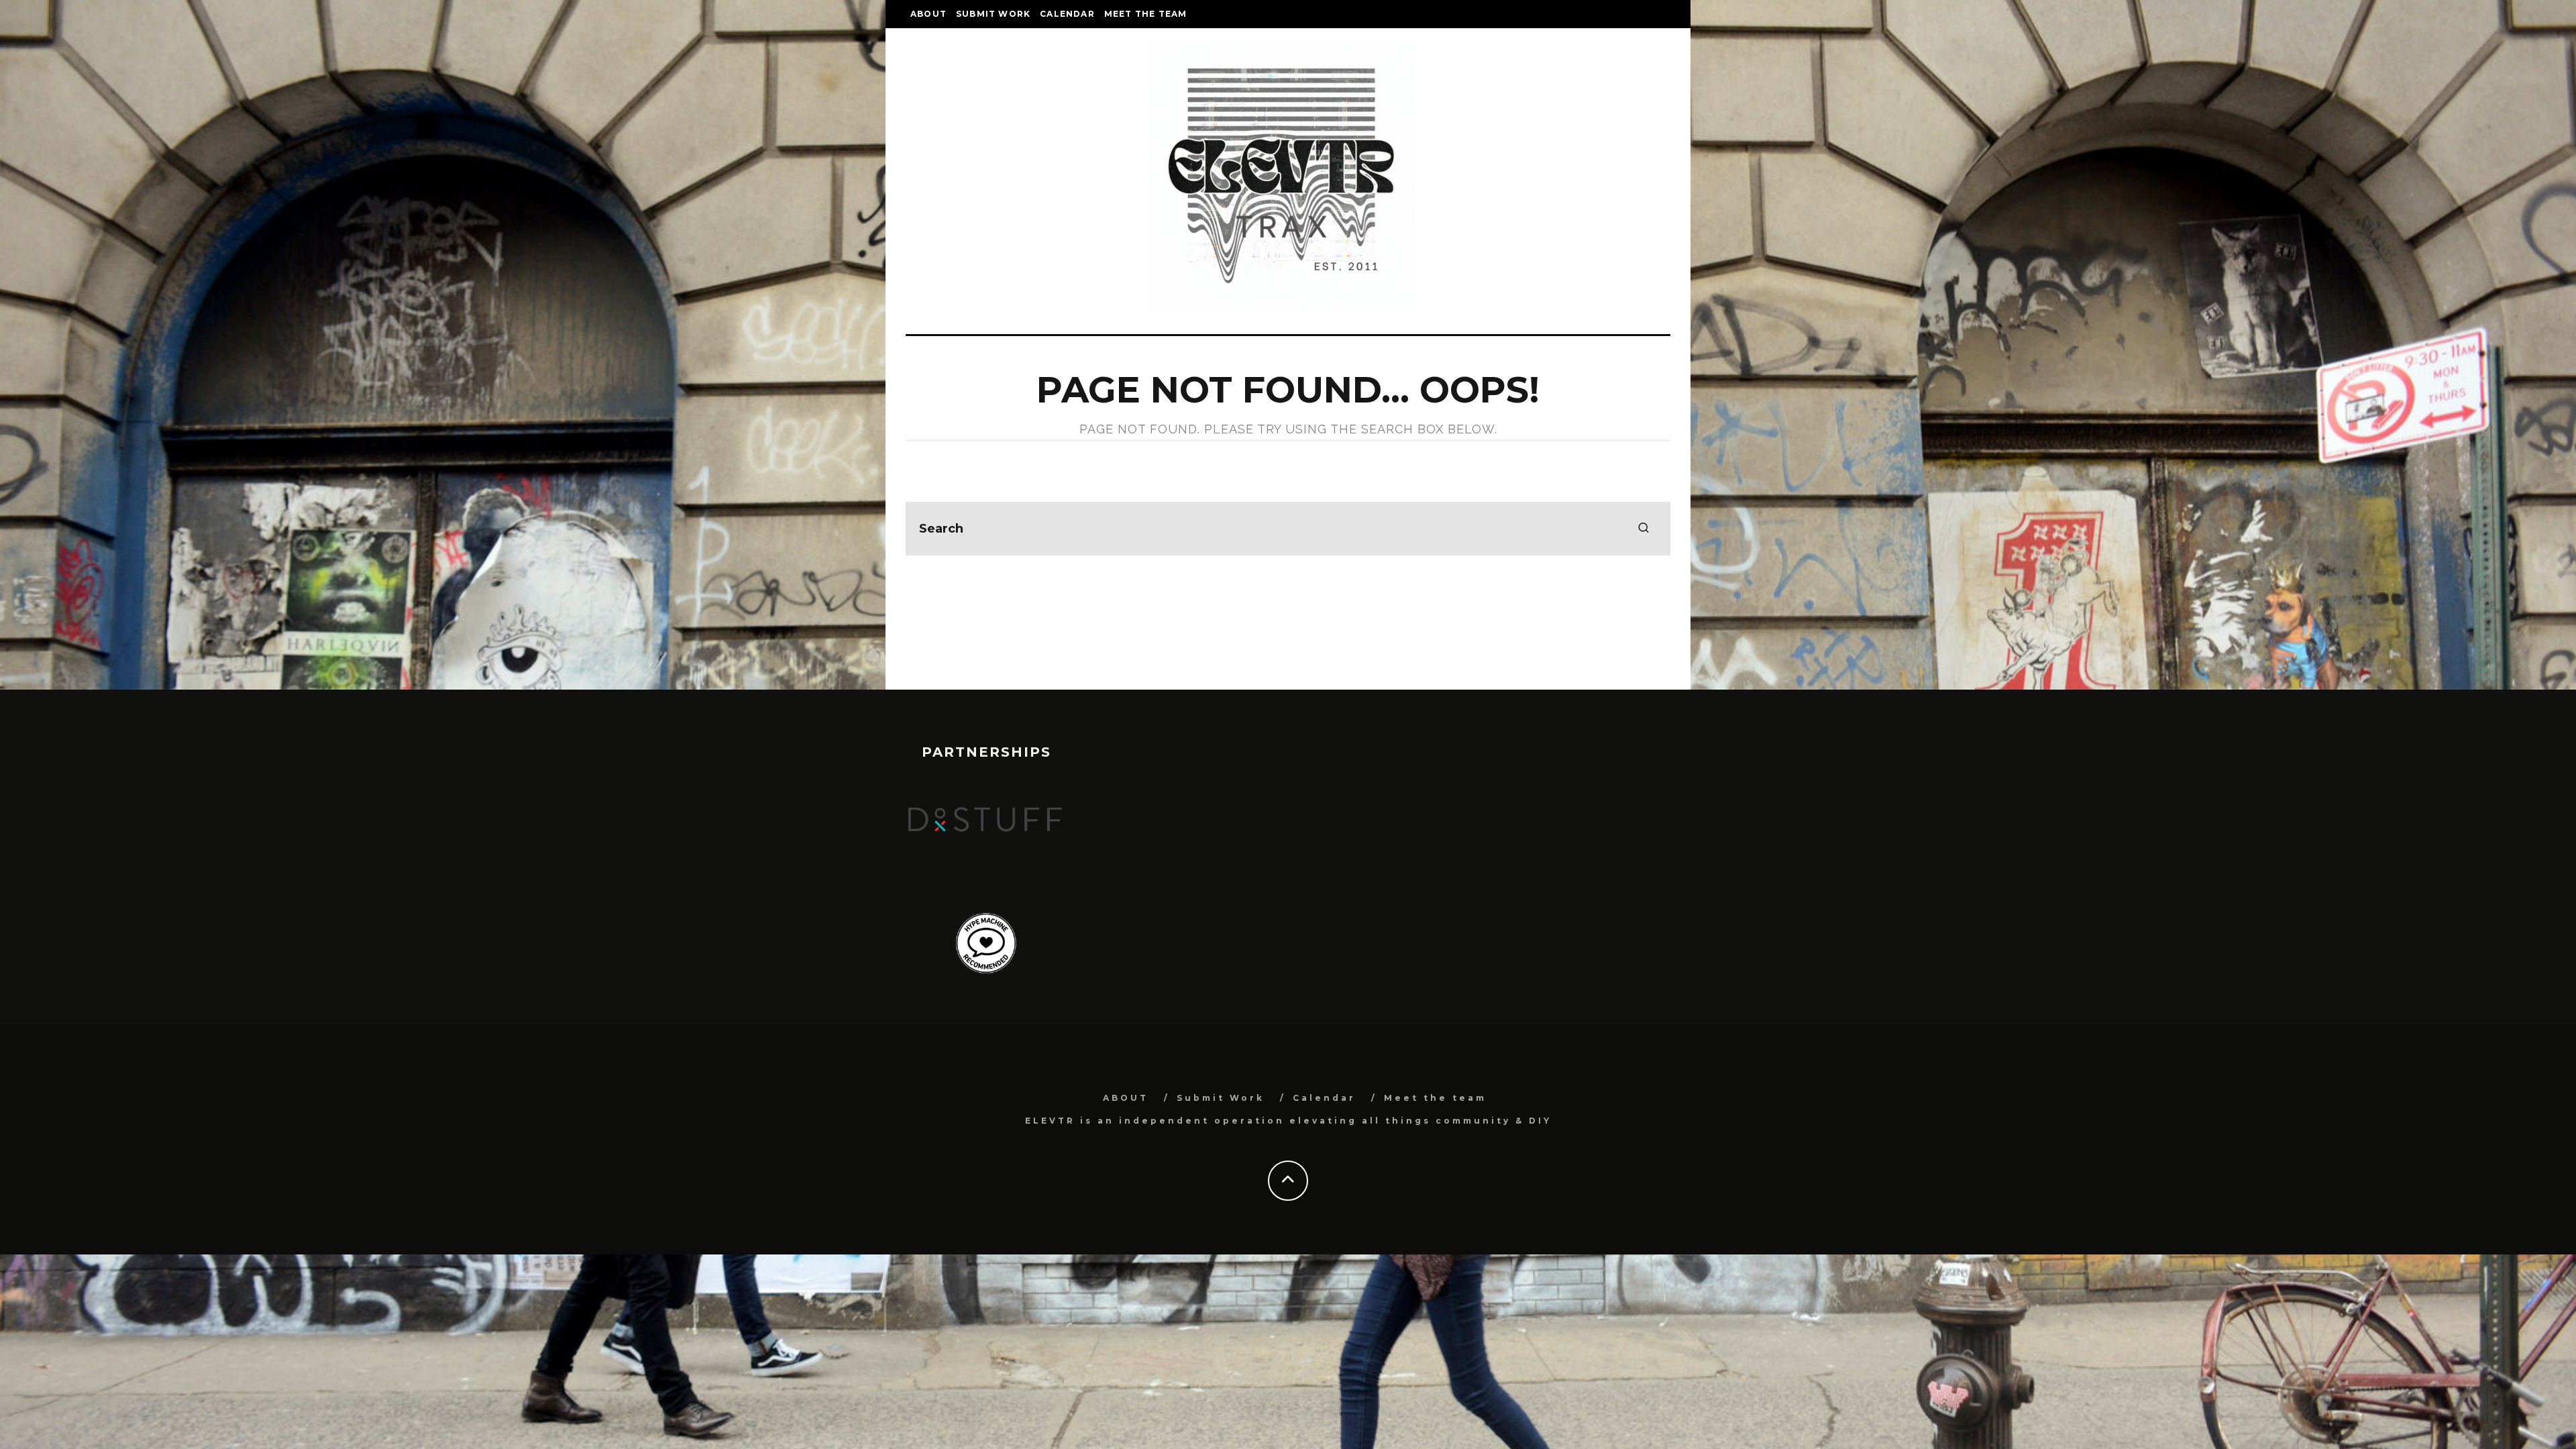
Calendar (1067, 14)
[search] (1644, 529)
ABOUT (928, 14)
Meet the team (1146, 14)
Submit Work (993, 14)
